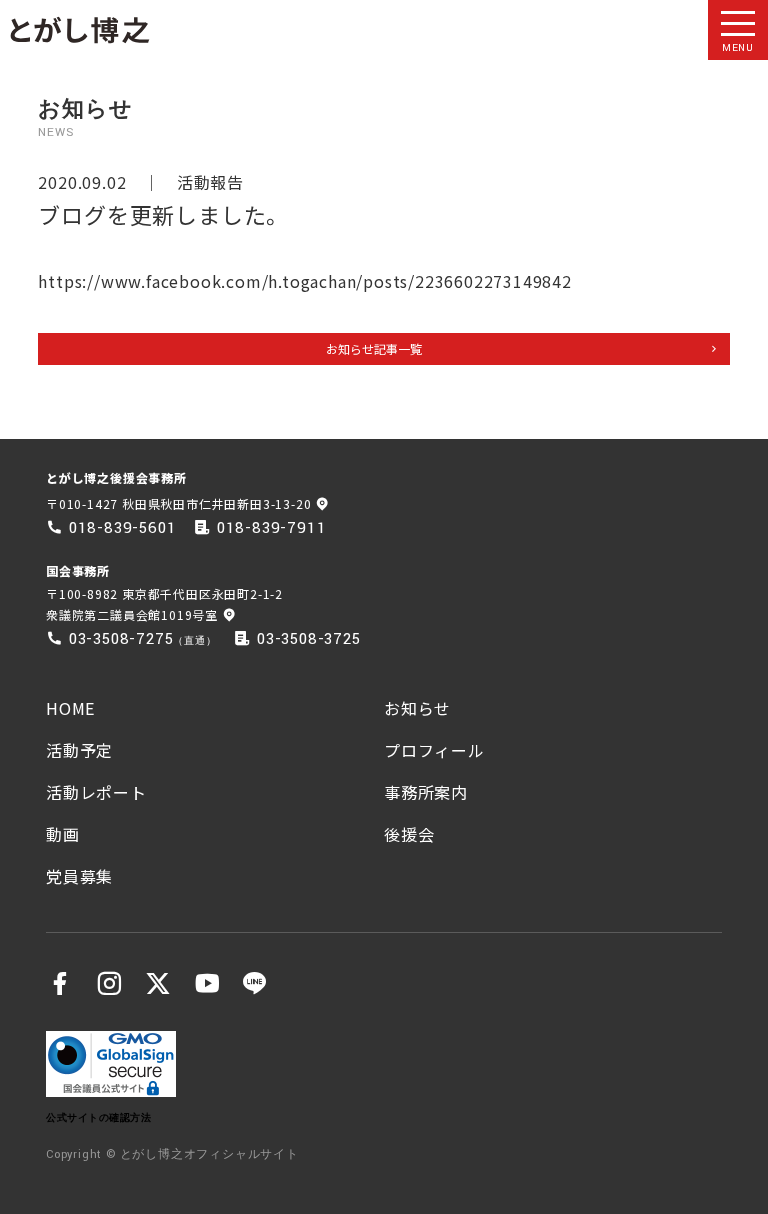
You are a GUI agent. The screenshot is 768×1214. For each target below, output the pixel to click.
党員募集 (79, 876)
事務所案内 (426, 792)
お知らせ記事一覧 (374, 348)
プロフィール (434, 750)
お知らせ (417, 708)
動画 (63, 834)
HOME (70, 708)
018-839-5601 (123, 528)
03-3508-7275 (121, 639)
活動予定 (79, 750)
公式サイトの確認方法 (98, 1117)
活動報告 (210, 182)
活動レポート (96, 792)
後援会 (409, 834)
